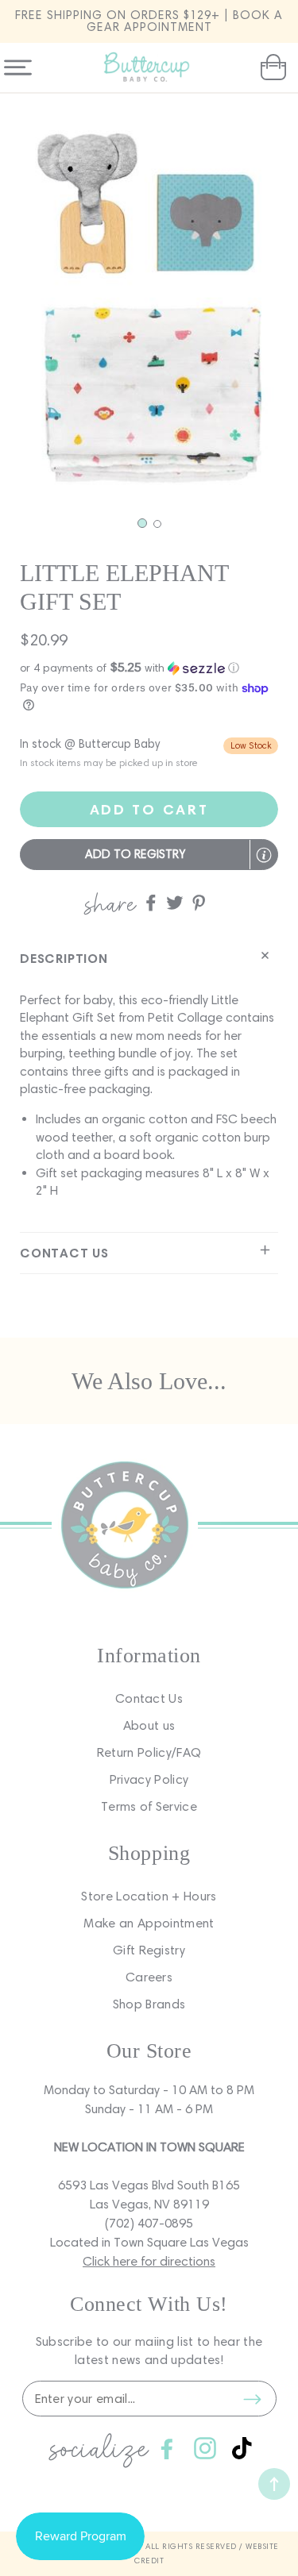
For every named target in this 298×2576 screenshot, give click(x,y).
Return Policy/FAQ (149, 1752)
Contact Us (149, 1698)
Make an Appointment (149, 1923)
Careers (149, 1977)
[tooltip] (264, 855)
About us (149, 1725)
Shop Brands (149, 2004)
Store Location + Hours (149, 1896)
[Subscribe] (253, 2399)
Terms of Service (149, 1806)
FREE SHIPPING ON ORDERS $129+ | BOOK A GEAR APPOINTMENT (149, 21)
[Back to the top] (274, 2484)
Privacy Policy (149, 1779)
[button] (271, 67)
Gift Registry (149, 1950)
